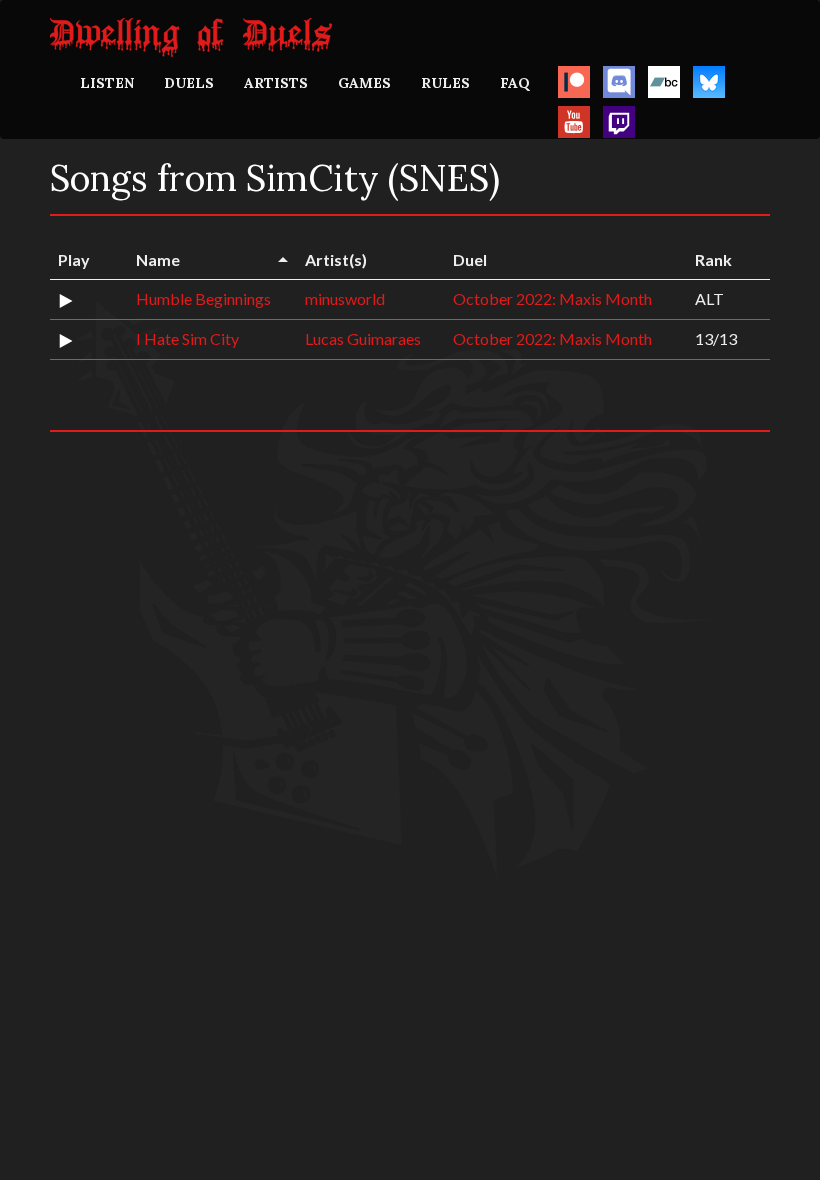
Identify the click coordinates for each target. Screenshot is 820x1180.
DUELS (189, 83)
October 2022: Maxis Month (552, 298)
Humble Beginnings (203, 298)
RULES (445, 83)
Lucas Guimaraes (363, 338)
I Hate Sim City (187, 338)
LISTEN (107, 83)
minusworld (345, 298)
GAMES (364, 83)
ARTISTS (276, 83)
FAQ (515, 83)
